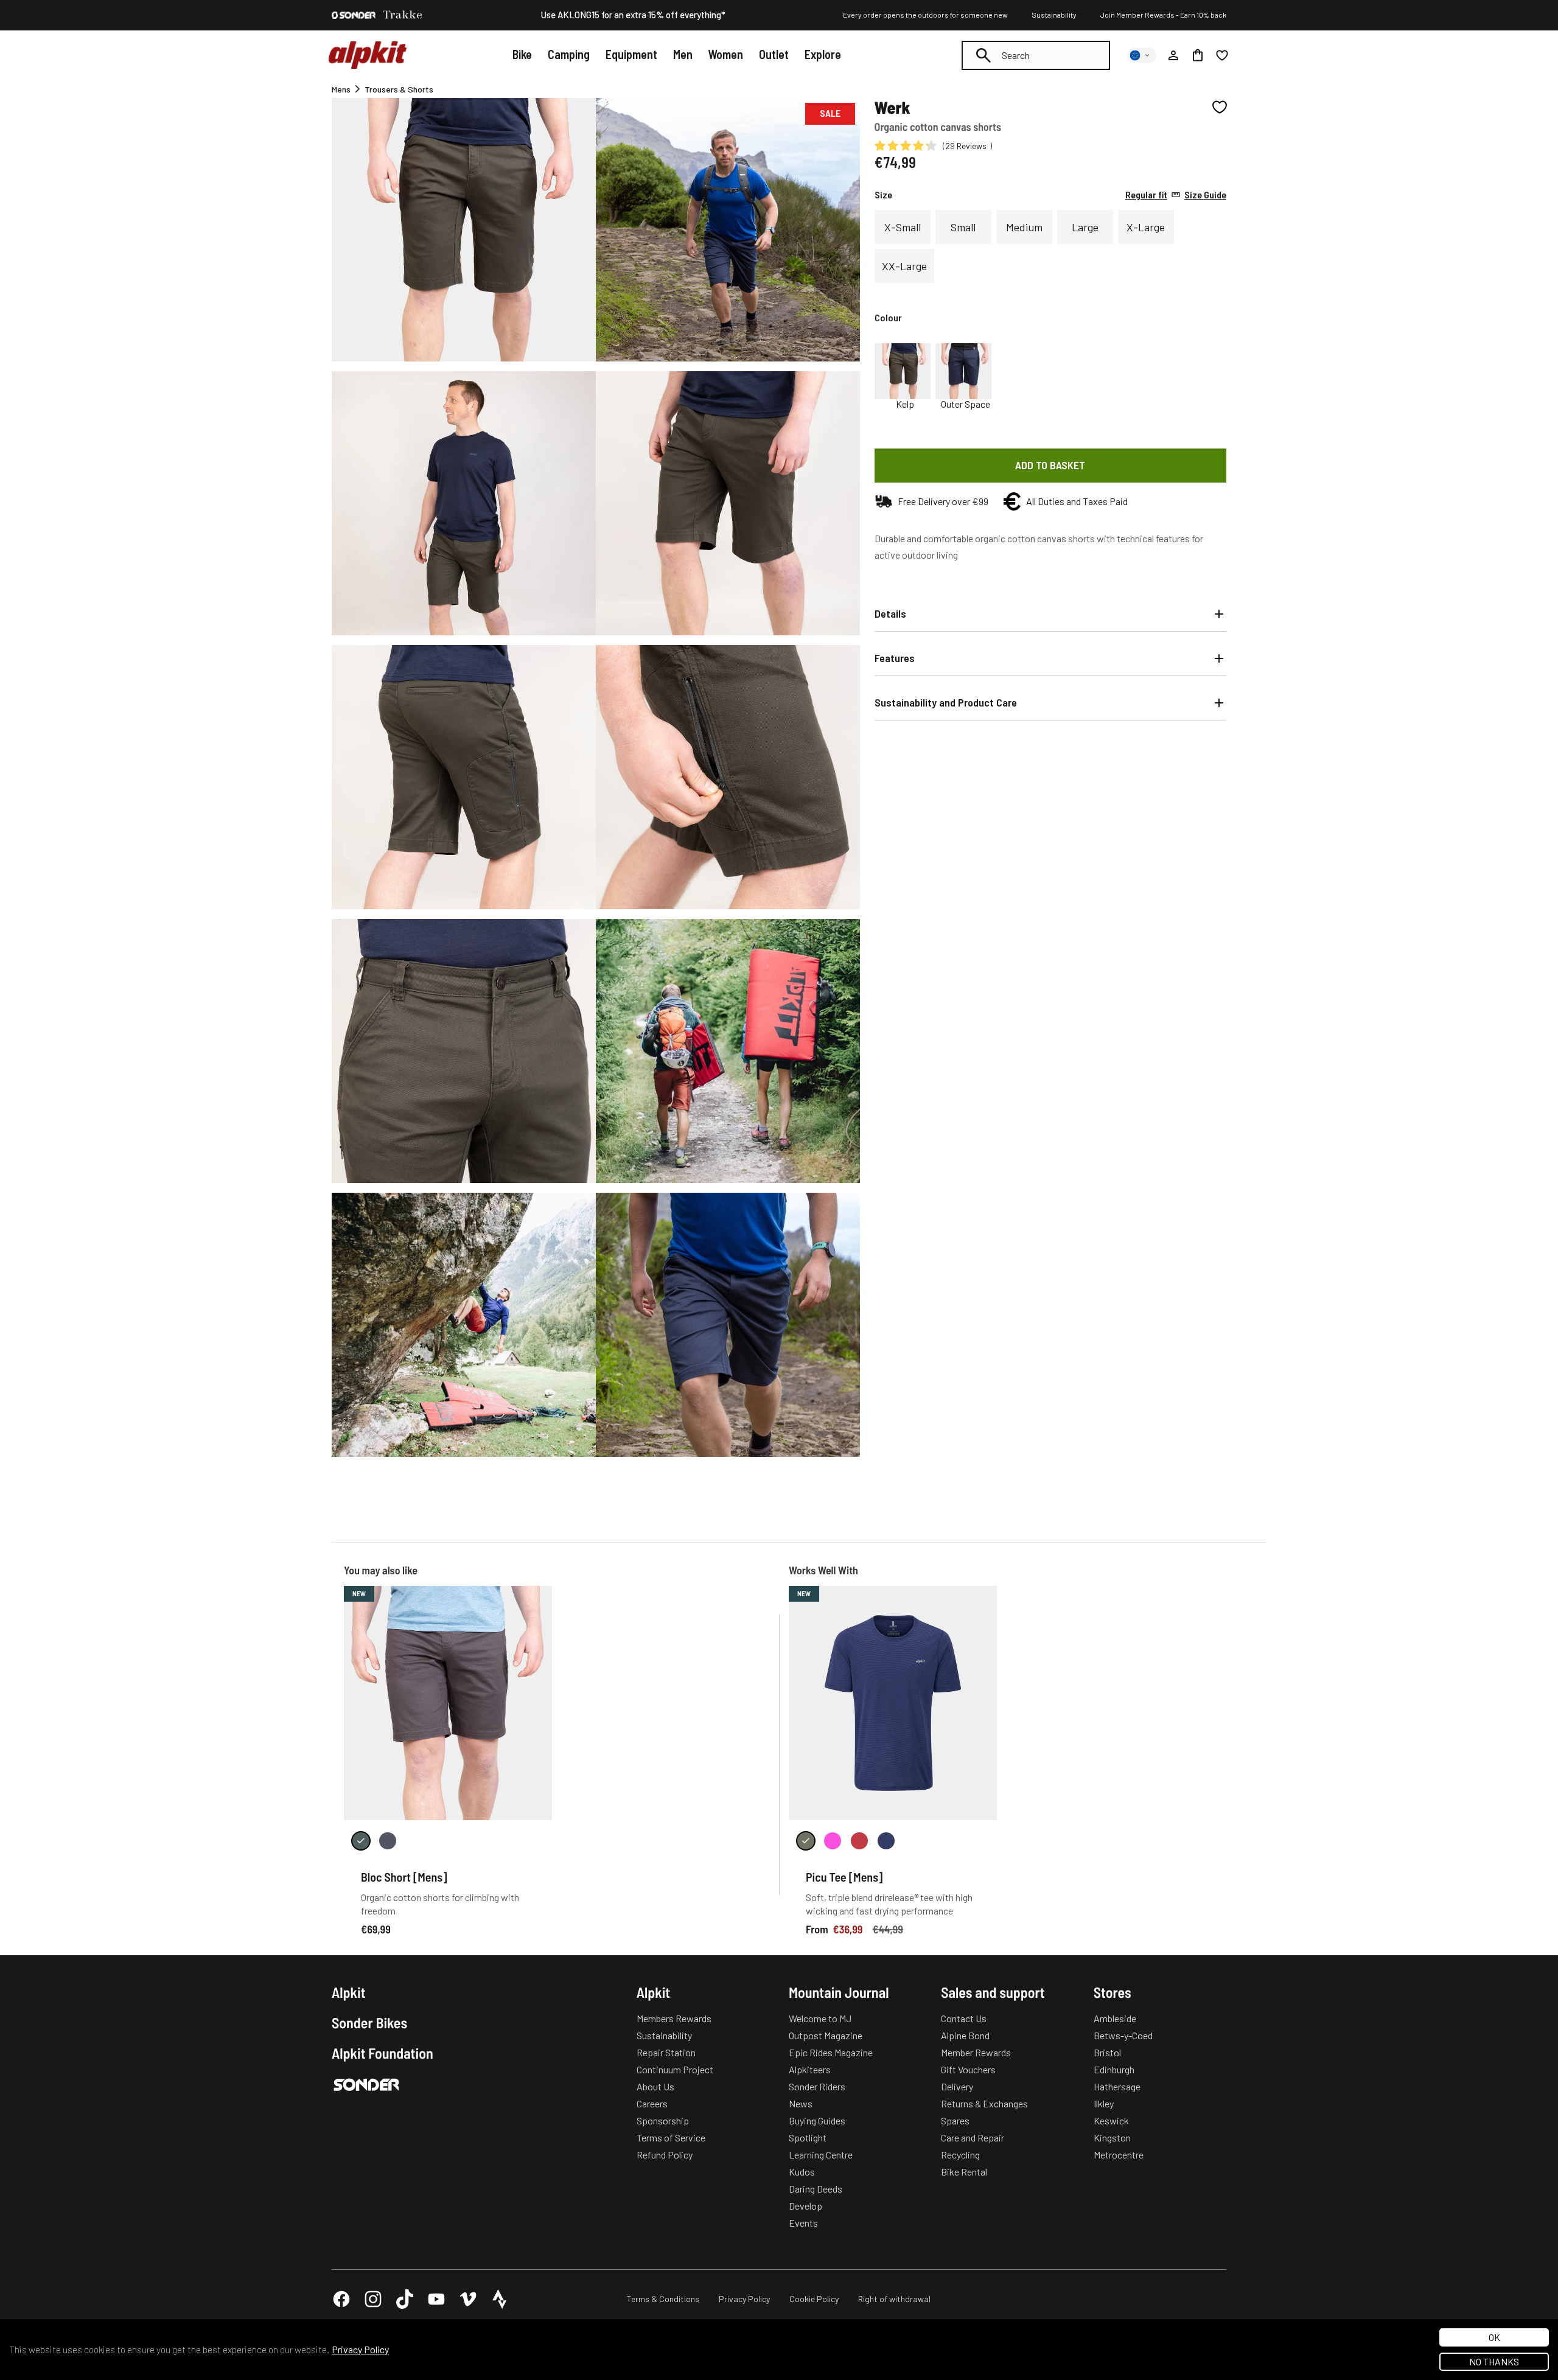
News (801, 2103)
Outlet (774, 54)
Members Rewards (674, 2018)
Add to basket (1050, 465)
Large (1085, 227)
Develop (805, 2206)
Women (725, 54)
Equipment (631, 54)
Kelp (905, 404)
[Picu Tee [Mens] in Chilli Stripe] (859, 1841)
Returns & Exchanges (984, 2103)
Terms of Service (671, 2137)
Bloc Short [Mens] (404, 1877)
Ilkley (1104, 2103)
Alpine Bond (965, 2035)
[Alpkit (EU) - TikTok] (405, 2299)
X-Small (903, 227)
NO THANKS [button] (1494, 2361)
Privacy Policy (744, 2299)
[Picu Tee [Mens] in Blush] (833, 1841)
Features (895, 658)
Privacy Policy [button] (360, 2349)
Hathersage (1117, 2086)
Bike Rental (964, 2172)
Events (803, 2223)
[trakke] (403, 15)
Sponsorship (663, 2120)
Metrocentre (1119, 2155)
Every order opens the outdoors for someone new (925, 15)
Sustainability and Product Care (946, 702)
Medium (1024, 227)
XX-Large (904, 266)
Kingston (1112, 2137)
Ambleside (1115, 2018)
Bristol (1107, 2052)
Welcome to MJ (820, 2018)
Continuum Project (675, 2069)
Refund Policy (665, 2155)
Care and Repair (973, 2137)
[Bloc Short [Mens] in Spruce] (361, 1841)
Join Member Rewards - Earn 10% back (1163, 15)
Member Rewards (976, 2052)
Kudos (802, 2172)
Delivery (957, 2086)
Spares (955, 2120)
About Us (655, 2086)
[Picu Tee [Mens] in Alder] (806, 1841)
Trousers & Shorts (399, 89)
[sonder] (354, 15)
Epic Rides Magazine (831, 2052)
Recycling (960, 2155)
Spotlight (808, 2137)
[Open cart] (1198, 55)
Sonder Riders (817, 2086)
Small (963, 227)
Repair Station (666, 2052)
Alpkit (349, 1992)
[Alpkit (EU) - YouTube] (436, 2299)
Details (890, 613)
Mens (341, 89)
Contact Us (964, 2018)
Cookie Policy (814, 2299)
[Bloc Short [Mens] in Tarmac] (388, 1841)
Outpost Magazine (826, 2035)
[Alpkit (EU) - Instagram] (373, 2299)
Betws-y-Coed (1123, 2035)
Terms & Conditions (663, 2299)
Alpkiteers (810, 2069)
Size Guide (1176, 195)
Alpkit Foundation (383, 2053)
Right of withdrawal (894, 2299)
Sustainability (1054, 15)
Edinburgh (1114, 2069)
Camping (569, 54)
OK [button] (1494, 2337)
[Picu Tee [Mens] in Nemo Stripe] (886, 1841)
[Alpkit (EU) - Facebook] (341, 2299)
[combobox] (1036, 55)
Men (683, 54)
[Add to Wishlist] (1220, 107)
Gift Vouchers (968, 2069)
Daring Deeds (816, 2189)
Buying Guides (817, 2120)
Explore (823, 54)
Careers (652, 2103)
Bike (522, 54)
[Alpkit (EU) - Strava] (500, 2299)
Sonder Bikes (369, 2023)
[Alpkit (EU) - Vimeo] (468, 2299)
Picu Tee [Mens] (844, 1877)
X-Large (1146, 227)
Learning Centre (821, 2155)
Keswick (1111, 2120)
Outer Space (966, 404)
